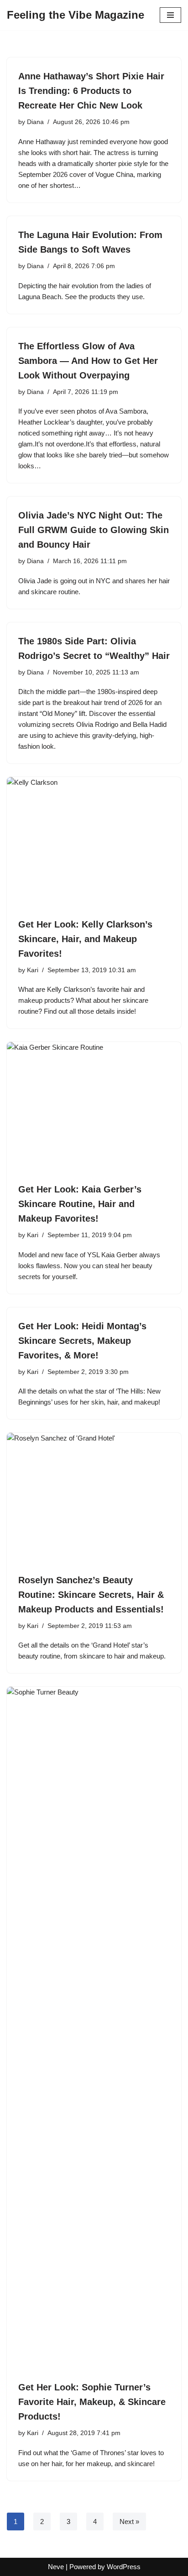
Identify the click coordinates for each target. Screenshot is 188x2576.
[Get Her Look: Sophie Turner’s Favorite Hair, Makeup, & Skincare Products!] (94, 2029)
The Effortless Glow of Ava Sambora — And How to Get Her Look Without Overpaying (88, 361)
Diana (35, 122)
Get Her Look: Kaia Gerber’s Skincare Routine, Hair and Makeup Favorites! (80, 1204)
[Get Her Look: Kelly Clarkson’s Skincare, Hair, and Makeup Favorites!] (94, 842)
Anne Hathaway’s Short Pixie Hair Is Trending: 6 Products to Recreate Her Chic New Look (91, 91)
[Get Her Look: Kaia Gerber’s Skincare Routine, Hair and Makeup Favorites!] (94, 1107)
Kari (33, 970)
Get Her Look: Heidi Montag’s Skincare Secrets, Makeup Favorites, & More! (82, 1341)
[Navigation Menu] (170, 15)
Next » (129, 2522)
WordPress (124, 2567)
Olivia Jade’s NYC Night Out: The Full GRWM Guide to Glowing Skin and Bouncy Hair (94, 530)
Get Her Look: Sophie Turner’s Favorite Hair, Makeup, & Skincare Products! (92, 2402)
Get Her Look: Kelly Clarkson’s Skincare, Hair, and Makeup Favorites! (85, 939)
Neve (56, 2567)
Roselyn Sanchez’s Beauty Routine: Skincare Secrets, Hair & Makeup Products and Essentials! (91, 1595)
